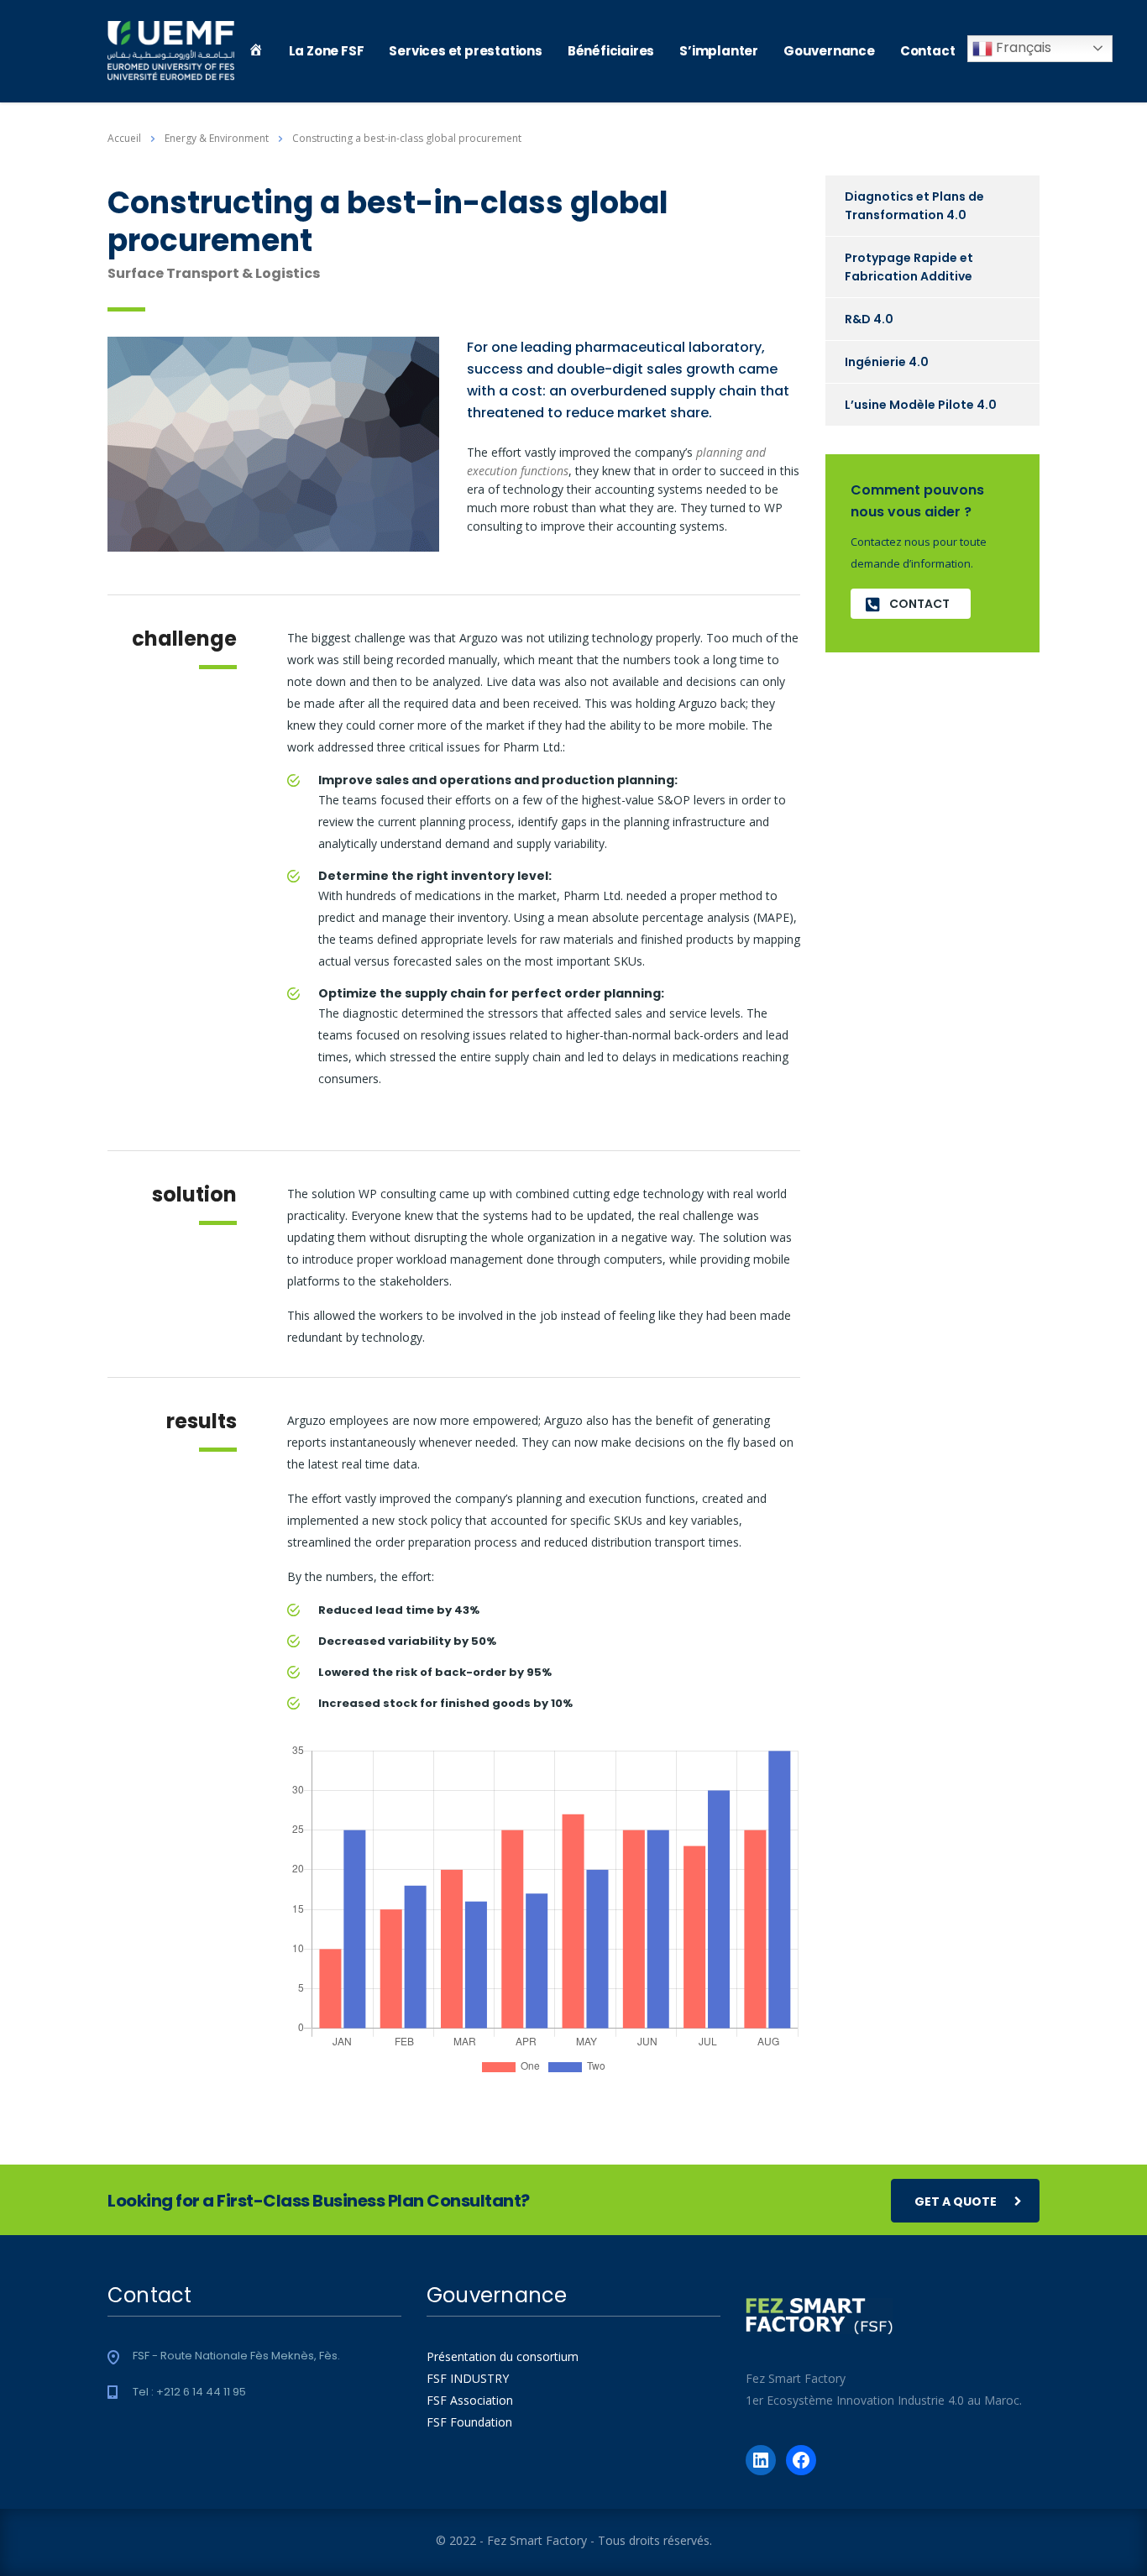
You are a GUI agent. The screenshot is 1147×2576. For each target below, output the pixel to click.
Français (1022, 47)
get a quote (956, 2202)
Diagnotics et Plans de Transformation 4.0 (914, 206)
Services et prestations (465, 51)
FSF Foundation (469, 2422)
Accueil (124, 138)
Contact (928, 51)
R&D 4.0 (869, 319)
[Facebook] (801, 2460)
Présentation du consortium (503, 2356)
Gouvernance (829, 51)
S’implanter (719, 51)
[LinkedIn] (761, 2460)
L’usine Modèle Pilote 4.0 (921, 405)
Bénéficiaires (611, 51)
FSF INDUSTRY (468, 2378)
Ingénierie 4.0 (887, 362)
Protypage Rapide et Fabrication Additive (909, 267)
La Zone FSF (327, 51)
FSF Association (470, 2400)
